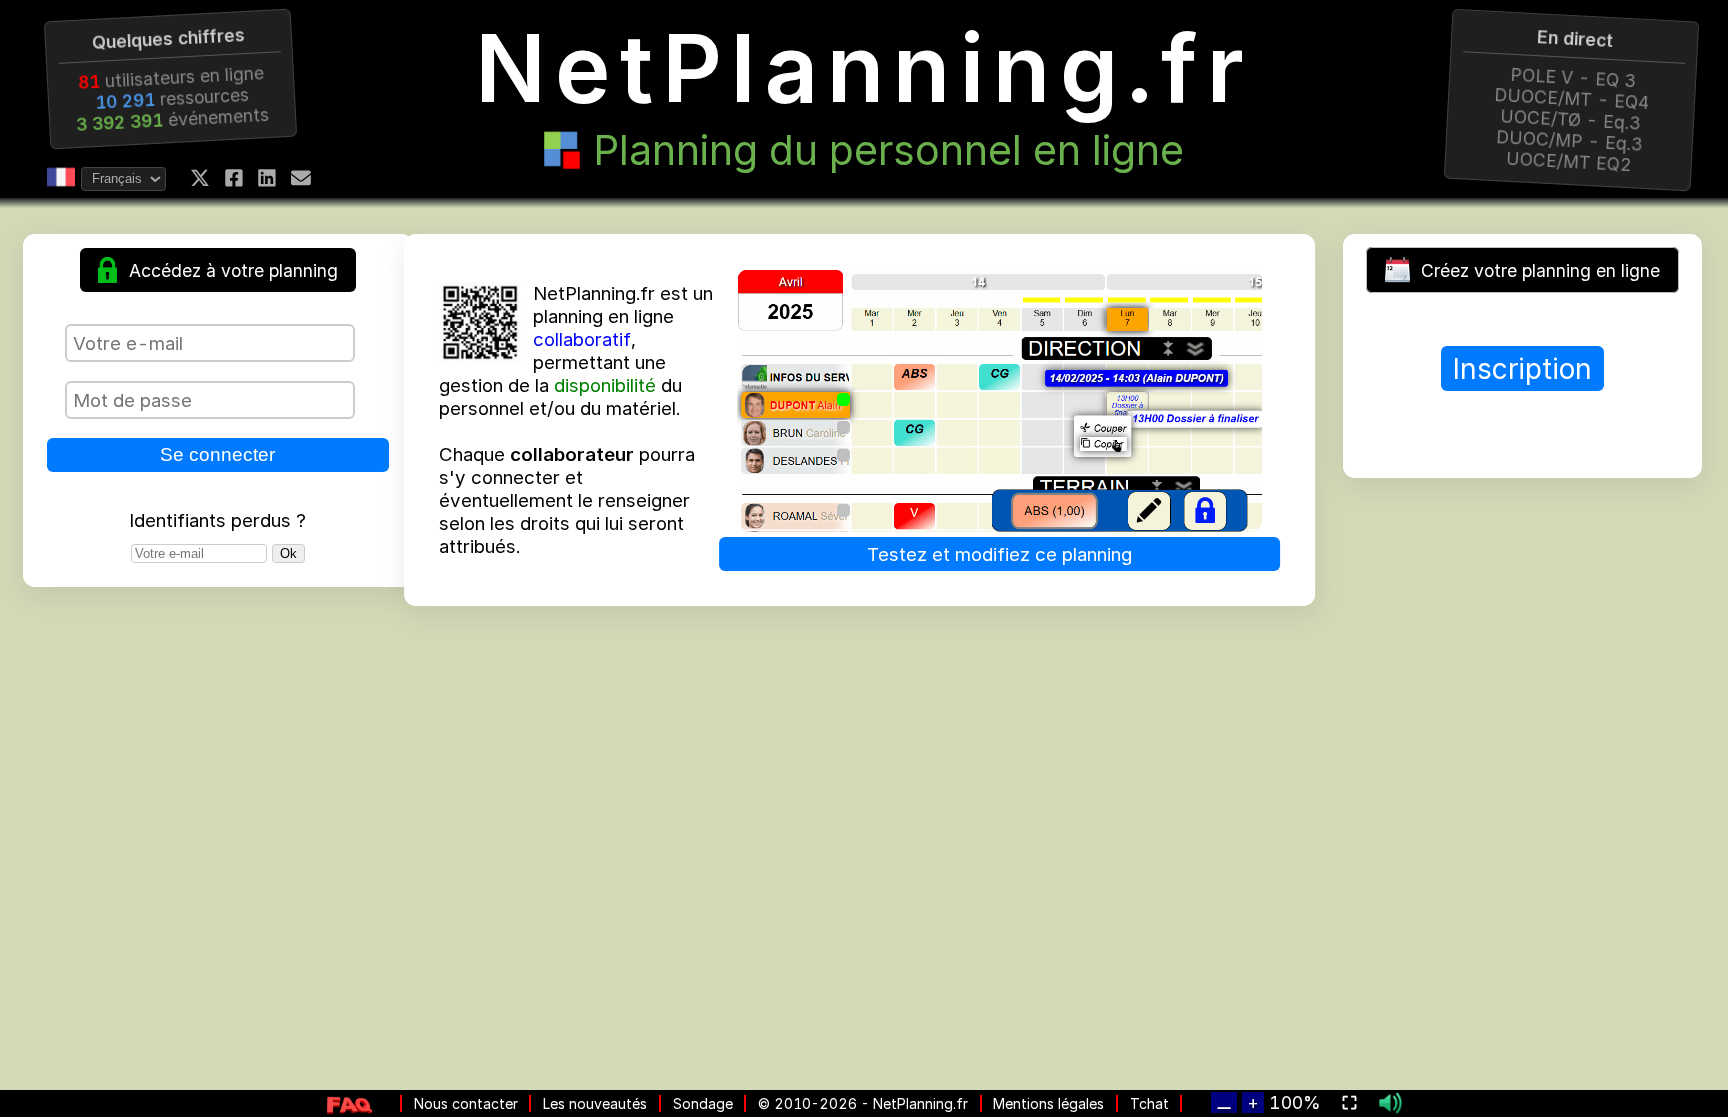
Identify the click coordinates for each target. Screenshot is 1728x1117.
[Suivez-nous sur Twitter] (200, 178)
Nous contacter (466, 1103)
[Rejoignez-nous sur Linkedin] (267, 178)
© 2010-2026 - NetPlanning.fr (863, 1103)
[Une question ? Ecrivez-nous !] (301, 178)
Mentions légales (1048, 1103)
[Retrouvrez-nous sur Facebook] (234, 178)
